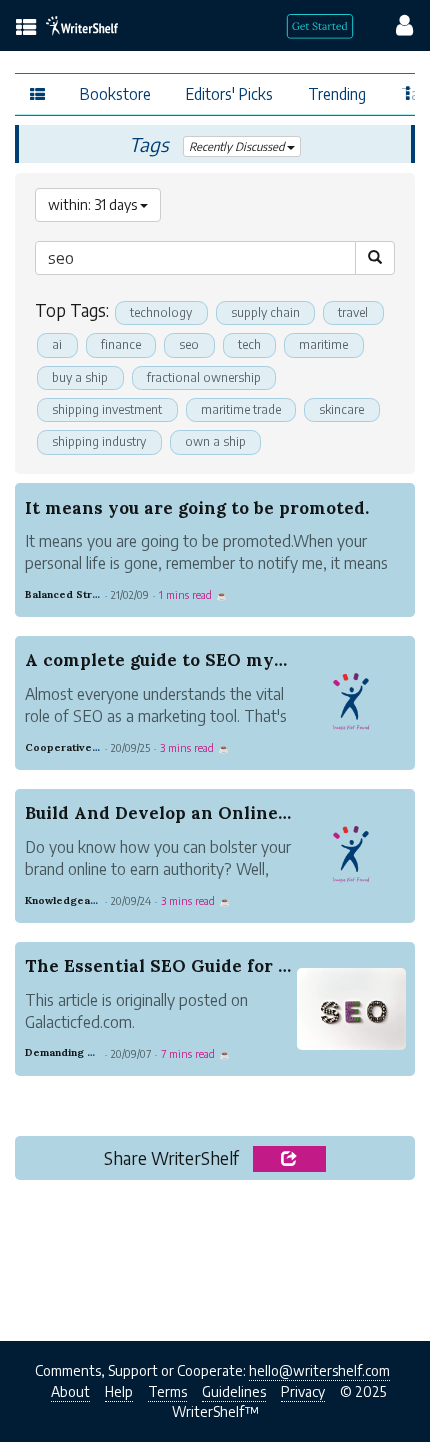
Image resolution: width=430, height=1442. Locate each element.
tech (249, 344)
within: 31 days (94, 204)
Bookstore (115, 93)
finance (121, 344)
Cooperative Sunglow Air (91, 747)
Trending (337, 93)
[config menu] (395, 24)
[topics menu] (26, 28)
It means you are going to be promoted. (197, 508)
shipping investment (107, 409)
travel (353, 312)
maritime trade (241, 409)
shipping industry (99, 441)
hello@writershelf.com (319, 1370)
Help (119, 1391)
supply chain (265, 312)
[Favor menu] (408, 92)
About (70, 1391)
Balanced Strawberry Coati (96, 594)
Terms (167, 1391)
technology (161, 312)
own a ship (215, 441)
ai (57, 344)
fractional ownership (204, 377)
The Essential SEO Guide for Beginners (196, 966)
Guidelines (234, 1391)
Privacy (303, 1391)
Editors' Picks (229, 93)
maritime (323, 344)
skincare (341, 409)
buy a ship (80, 377)
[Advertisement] (215, 1255)
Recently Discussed (238, 146)
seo (189, 344)
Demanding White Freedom (96, 1052)
